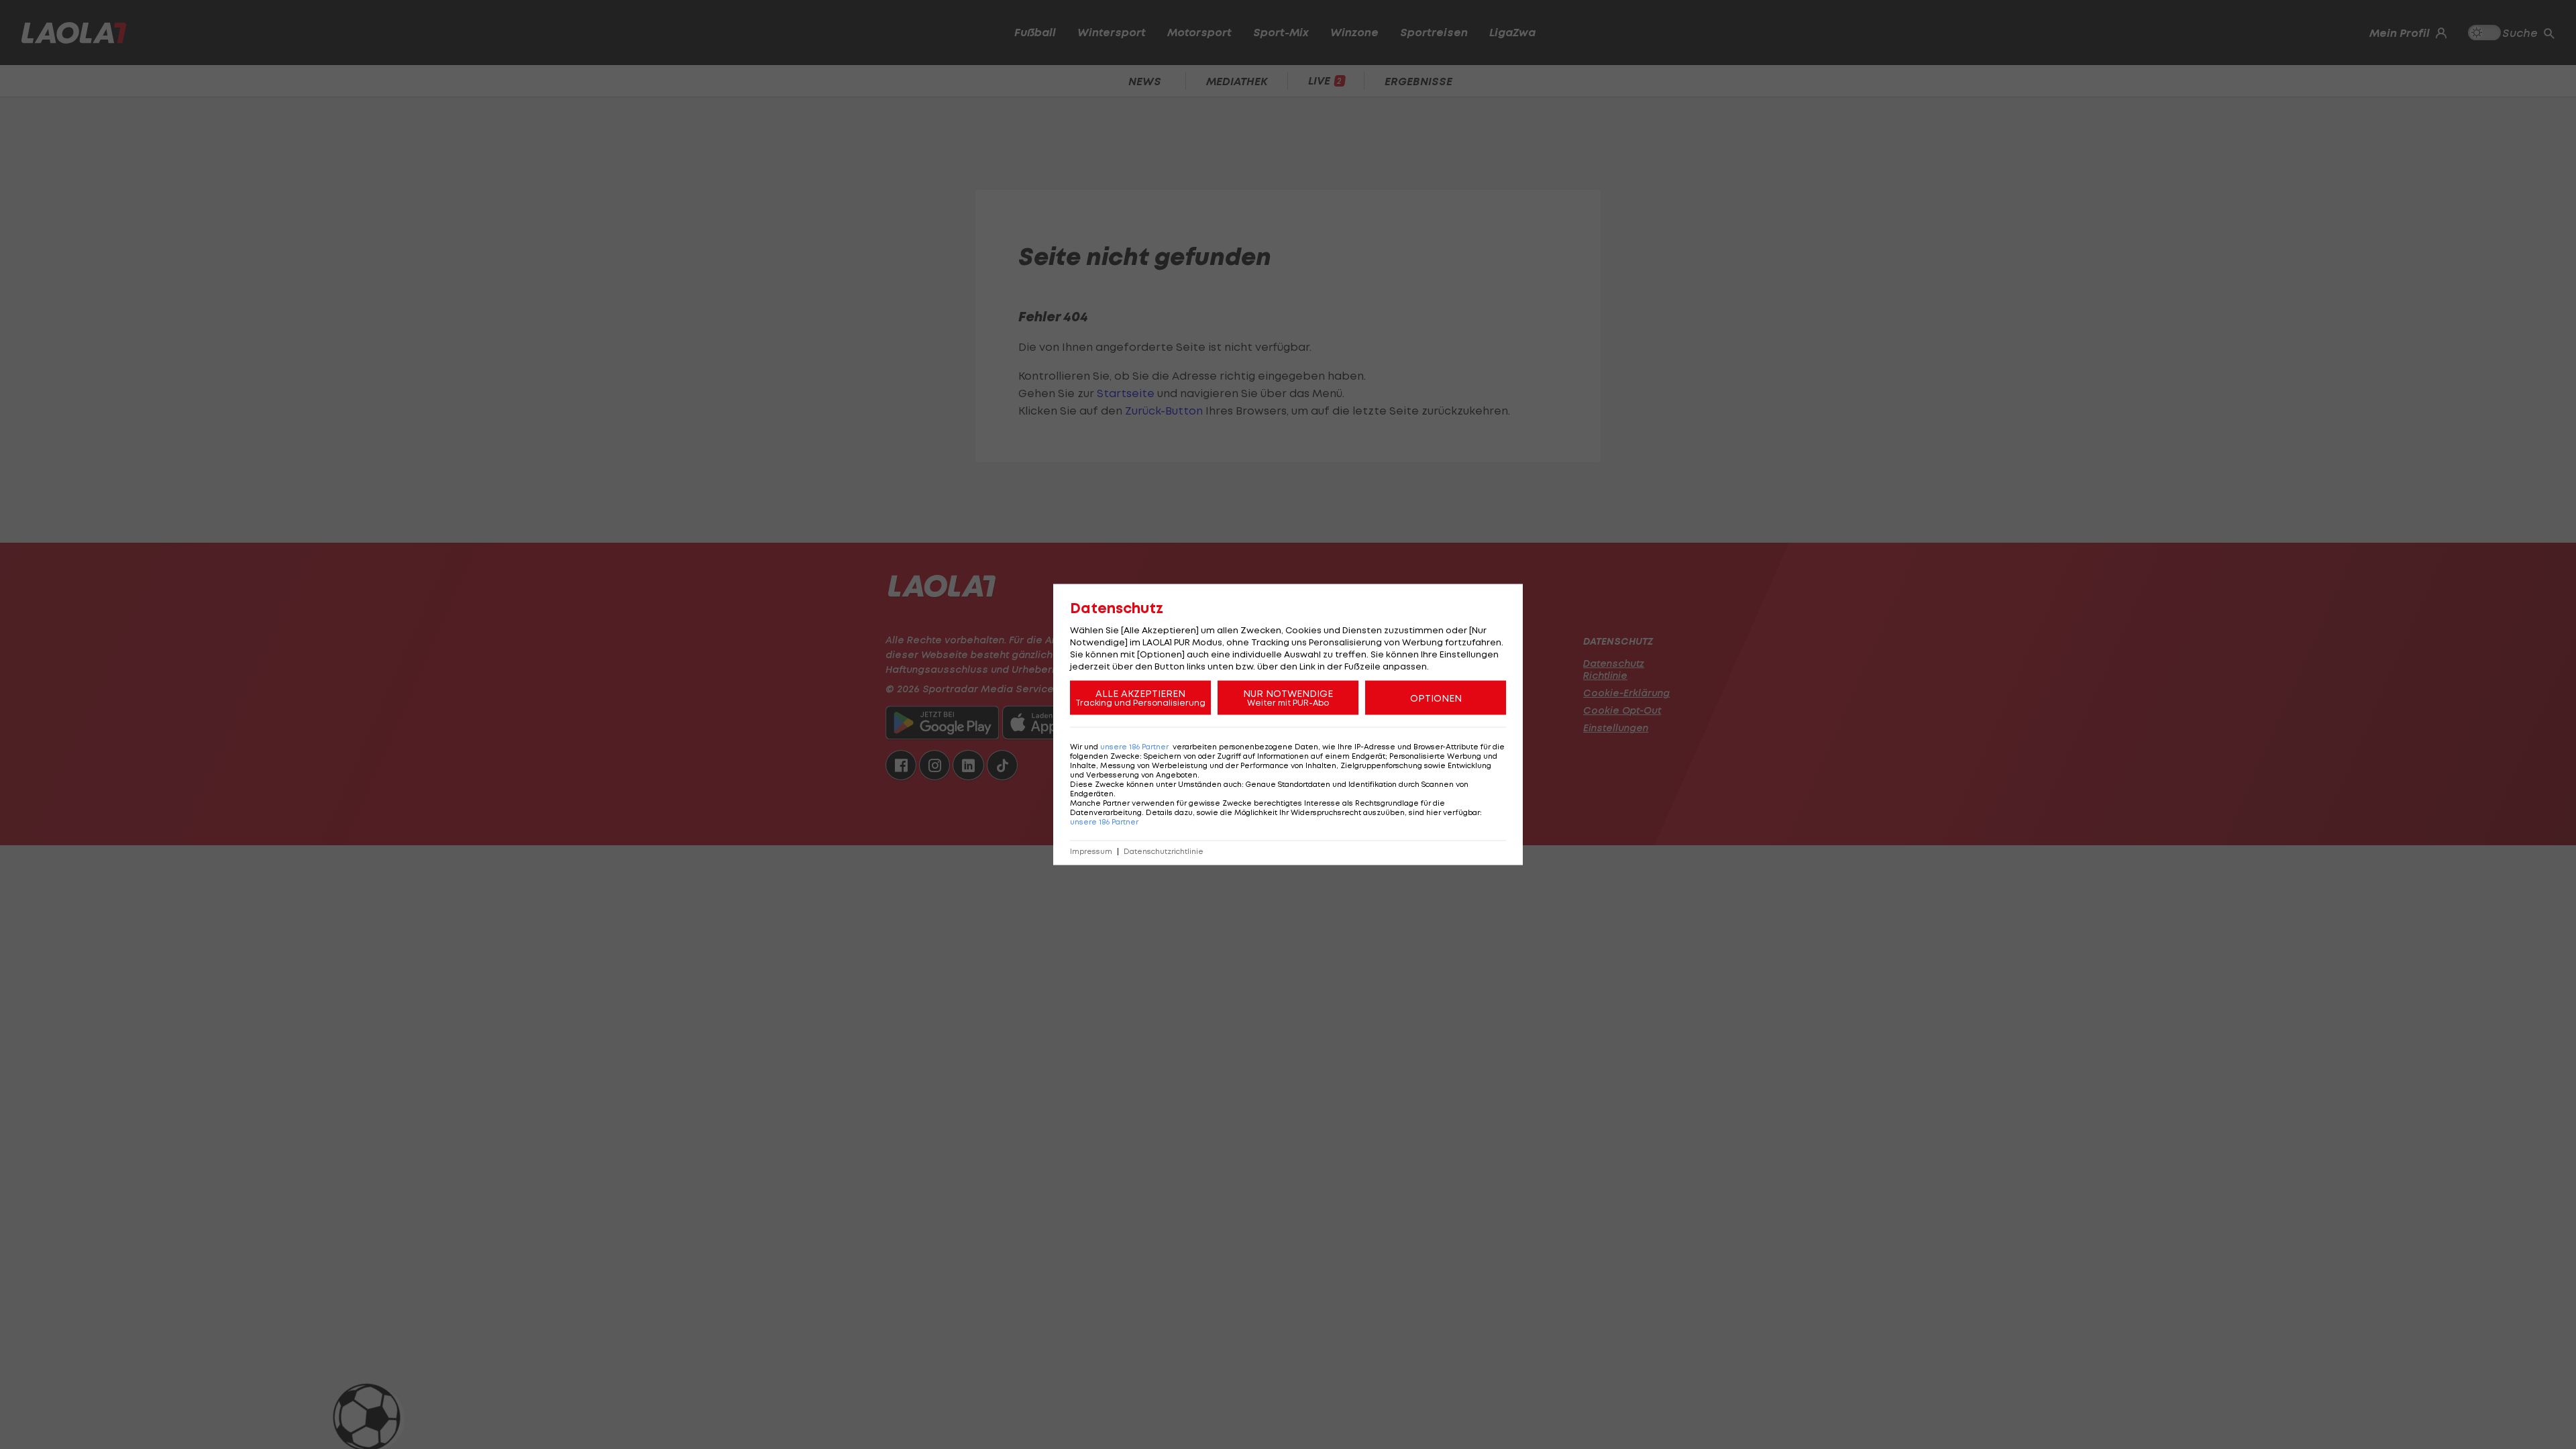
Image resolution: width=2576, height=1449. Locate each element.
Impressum (1091, 852)
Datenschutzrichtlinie (1164, 852)
